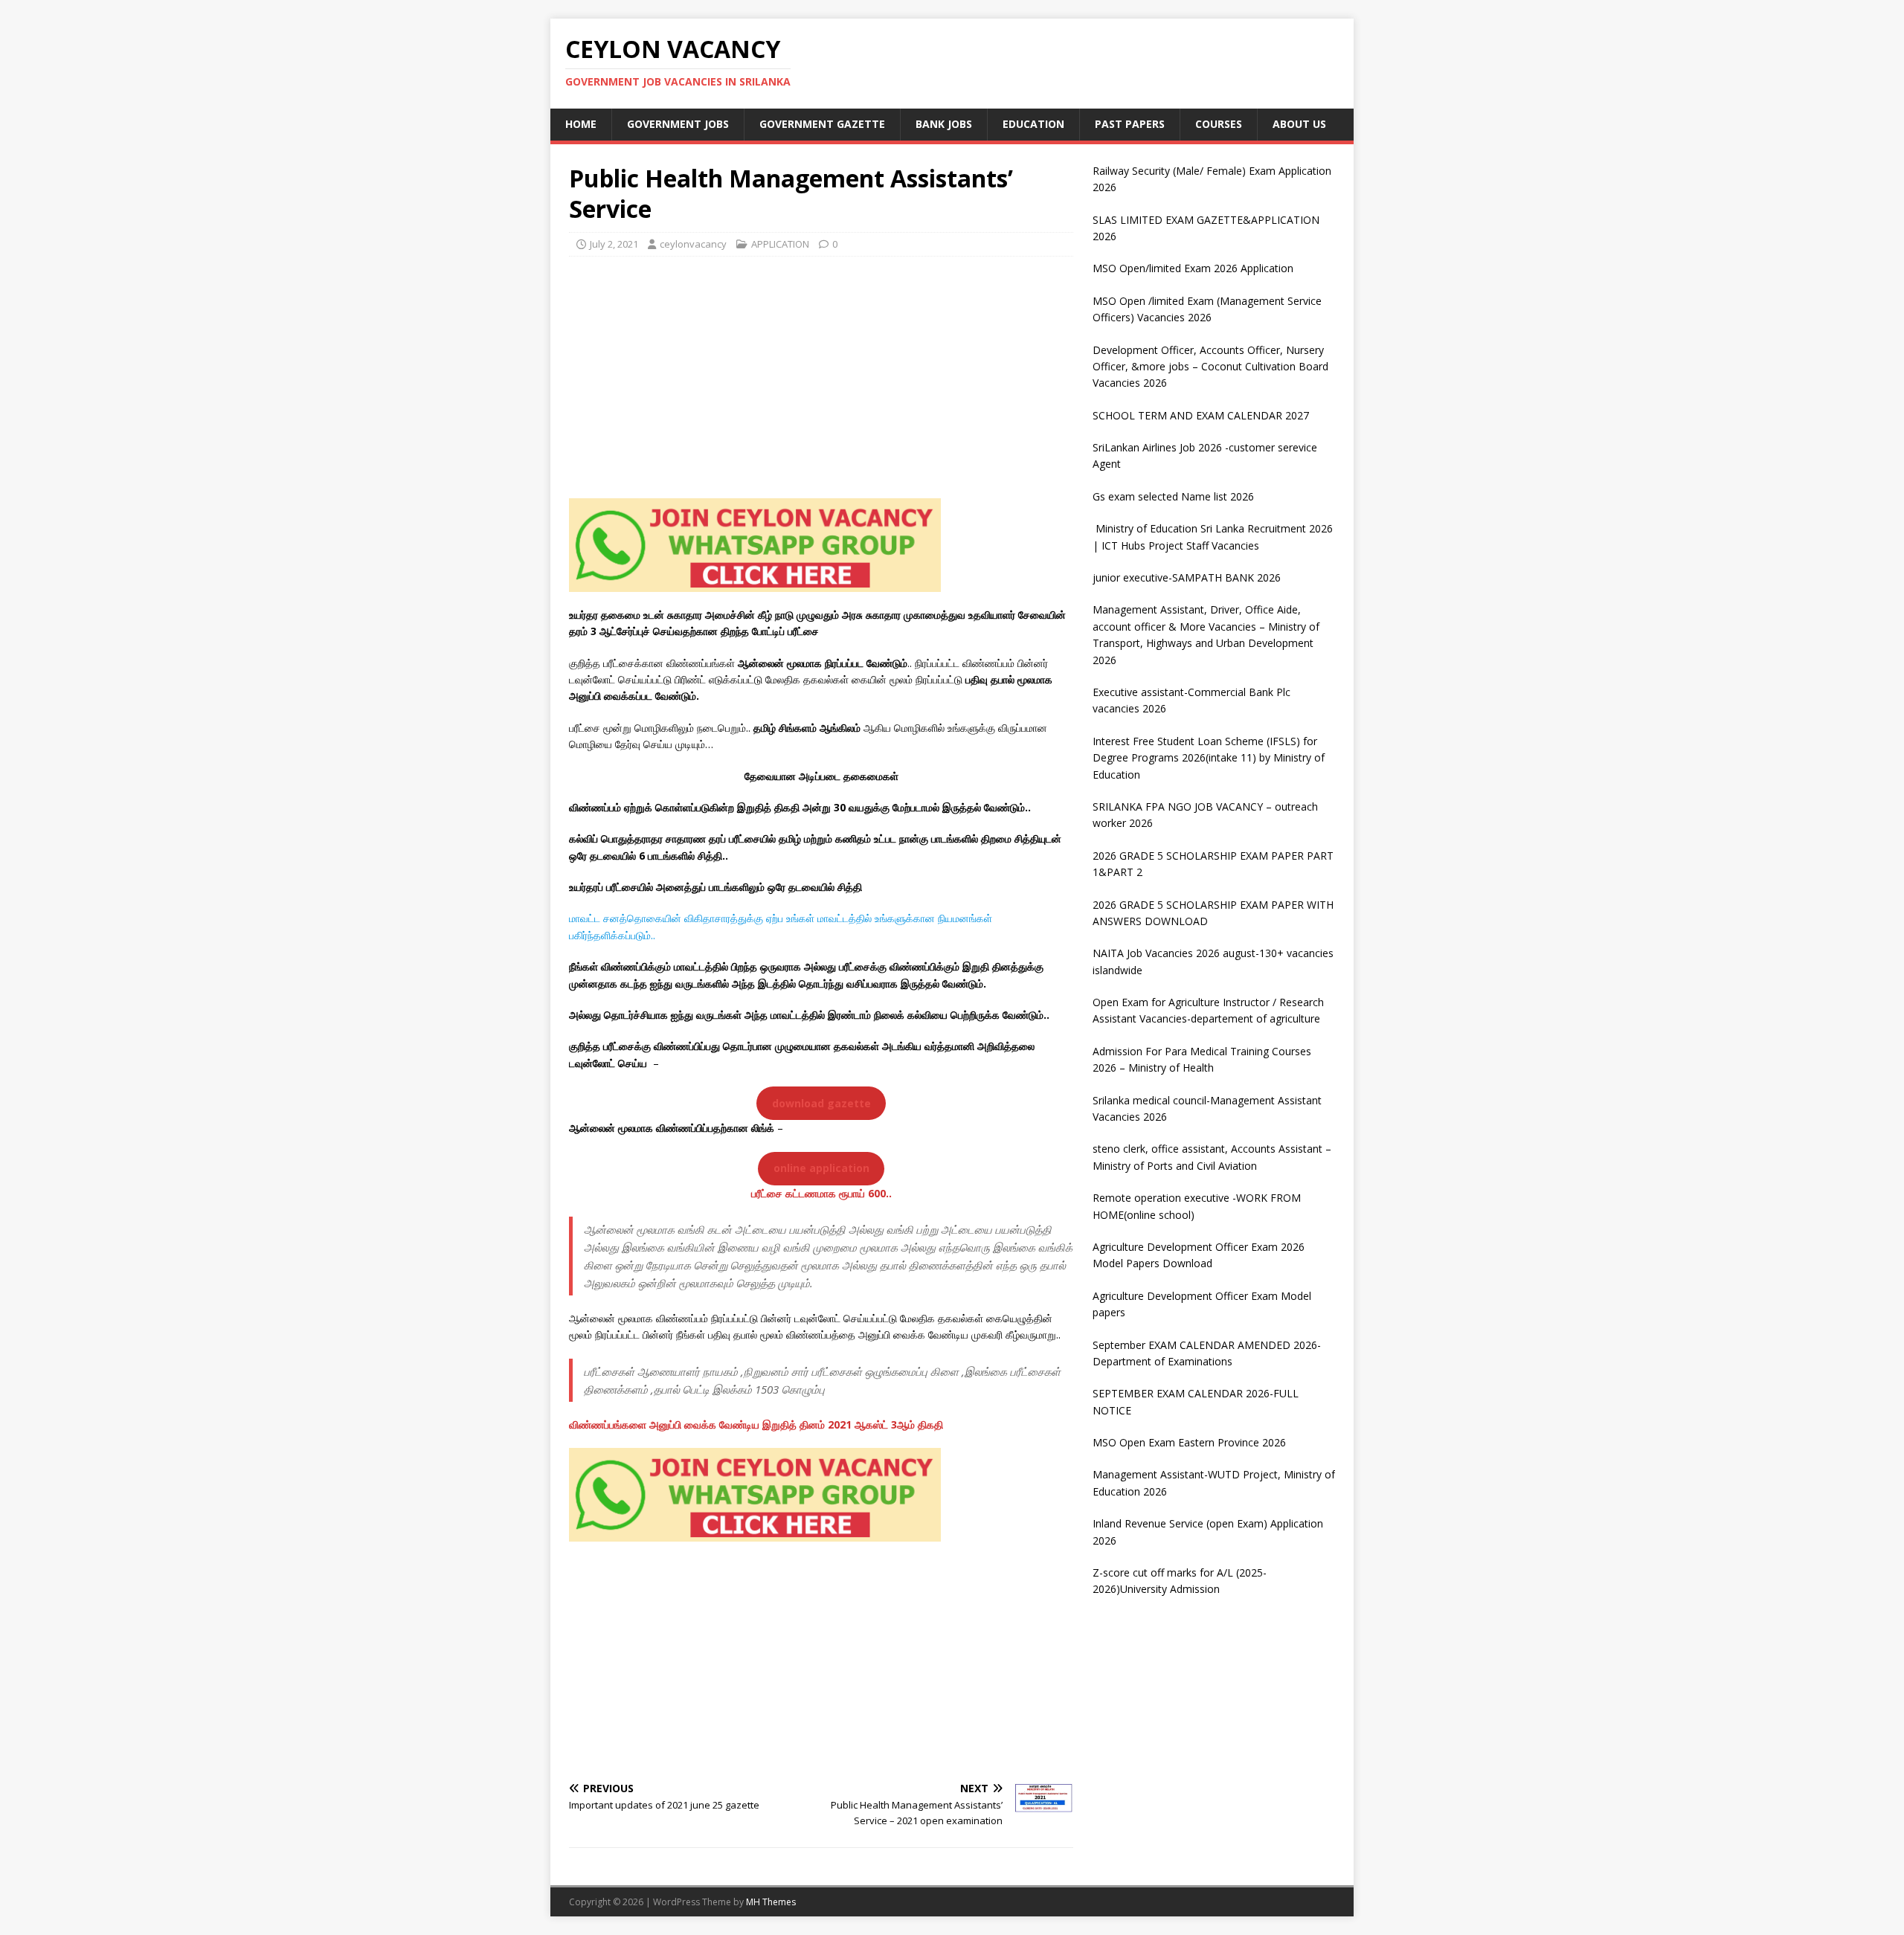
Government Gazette (822, 124)
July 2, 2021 (614, 244)
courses (1219, 124)
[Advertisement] (821, 376)
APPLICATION (780, 244)
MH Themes (771, 1902)
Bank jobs (944, 124)
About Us (1299, 124)
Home (581, 124)
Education (1033, 124)
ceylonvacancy (693, 244)
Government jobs (678, 124)
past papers (1130, 124)
